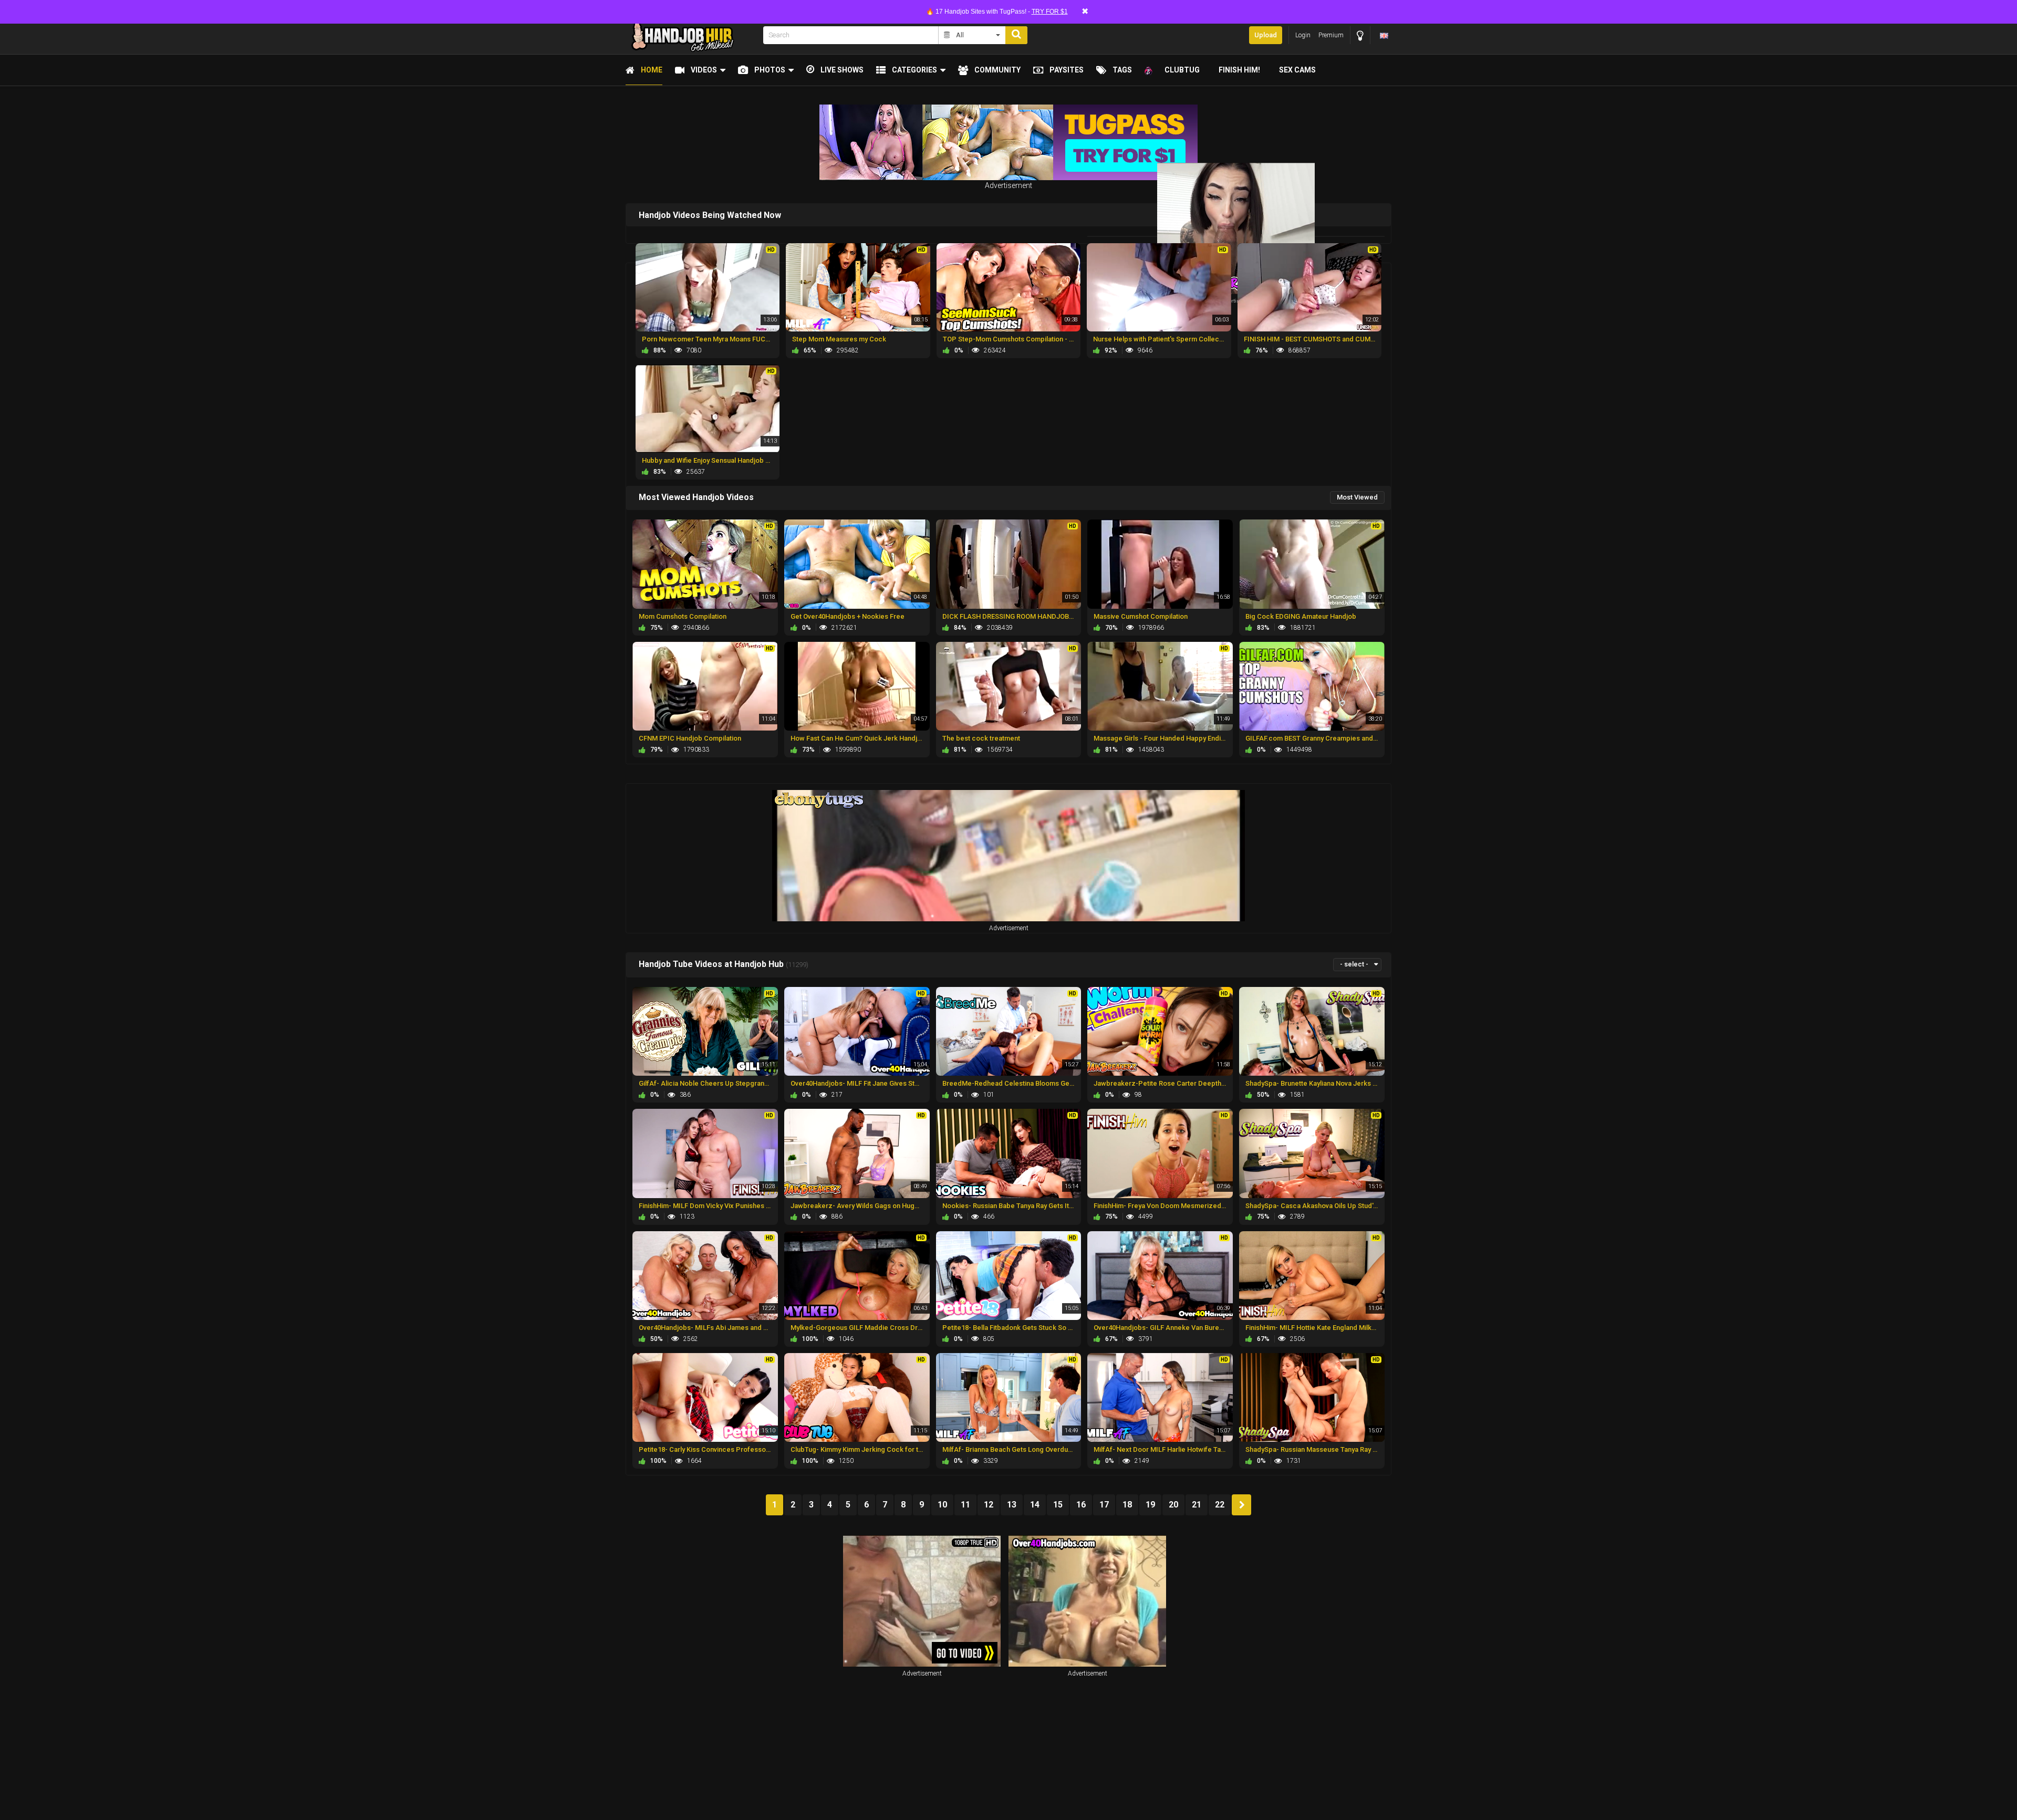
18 (1127, 1505)
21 (1197, 1505)
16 (1081, 1505)
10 (942, 1505)
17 (1104, 1505)
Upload (1266, 35)
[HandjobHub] (691, 35)
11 (965, 1505)
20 (1173, 1505)
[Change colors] (1360, 35)
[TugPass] (1008, 142)
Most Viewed (1357, 497)
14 (1035, 1505)
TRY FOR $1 (1050, 12)
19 (1150, 1505)
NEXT (1241, 1505)
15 (1058, 1505)
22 (1220, 1505)
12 (989, 1505)
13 (1012, 1505)
